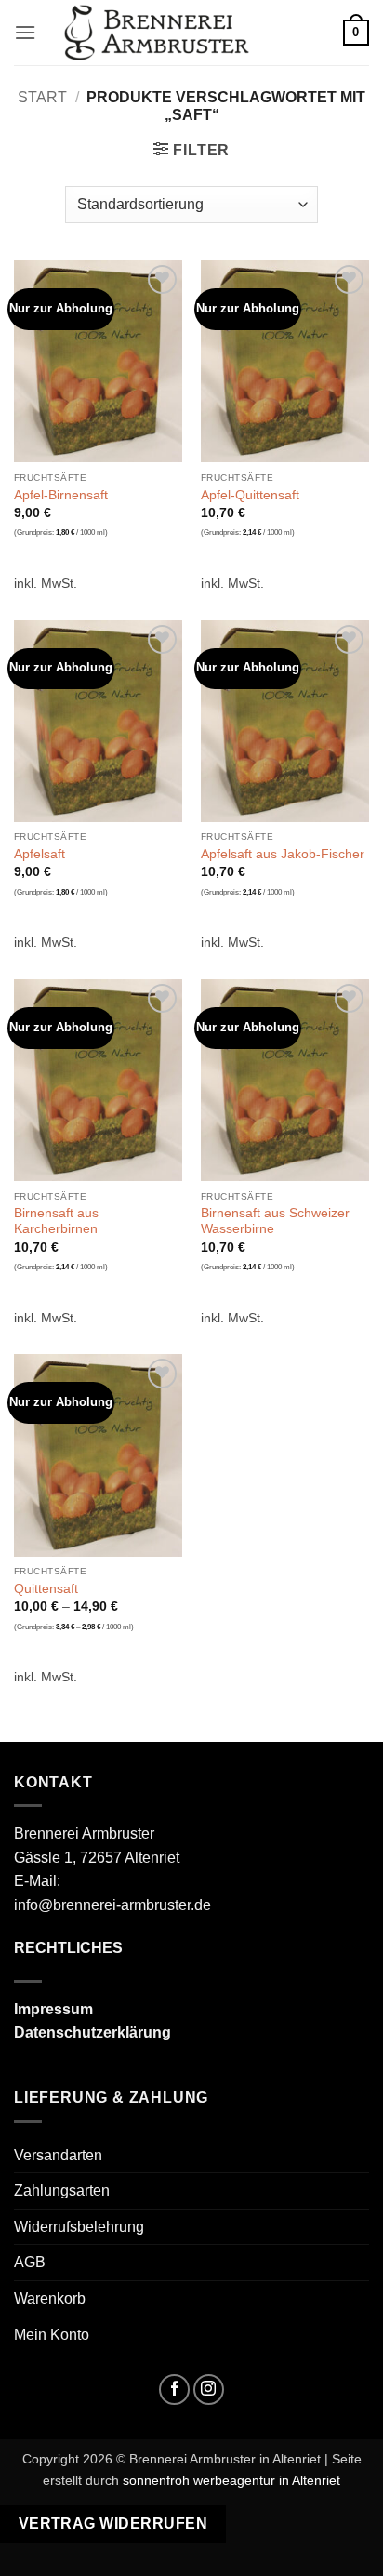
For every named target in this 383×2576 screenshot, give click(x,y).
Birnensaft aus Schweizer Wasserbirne (275, 1222)
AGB (30, 2262)
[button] (25, 32)
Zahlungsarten (62, 2191)
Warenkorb (50, 2298)
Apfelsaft (40, 854)
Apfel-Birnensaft (61, 495)
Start (42, 97)
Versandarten (58, 2155)
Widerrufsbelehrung (79, 2227)
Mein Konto (52, 2335)
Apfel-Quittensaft (250, 495)
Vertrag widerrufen (113, 2523)
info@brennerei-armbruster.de (112, 1905)
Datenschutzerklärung (92, 2032)
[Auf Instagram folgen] (209, 2390)
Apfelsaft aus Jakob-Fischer (283, 854)
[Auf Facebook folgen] (174, 2390)
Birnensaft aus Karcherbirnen (56, 1222)
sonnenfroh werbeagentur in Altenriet (231, 2480)
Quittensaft (46, 1589)
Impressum (53, 2009)
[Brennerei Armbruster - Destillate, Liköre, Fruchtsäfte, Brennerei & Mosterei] (157, 33)
